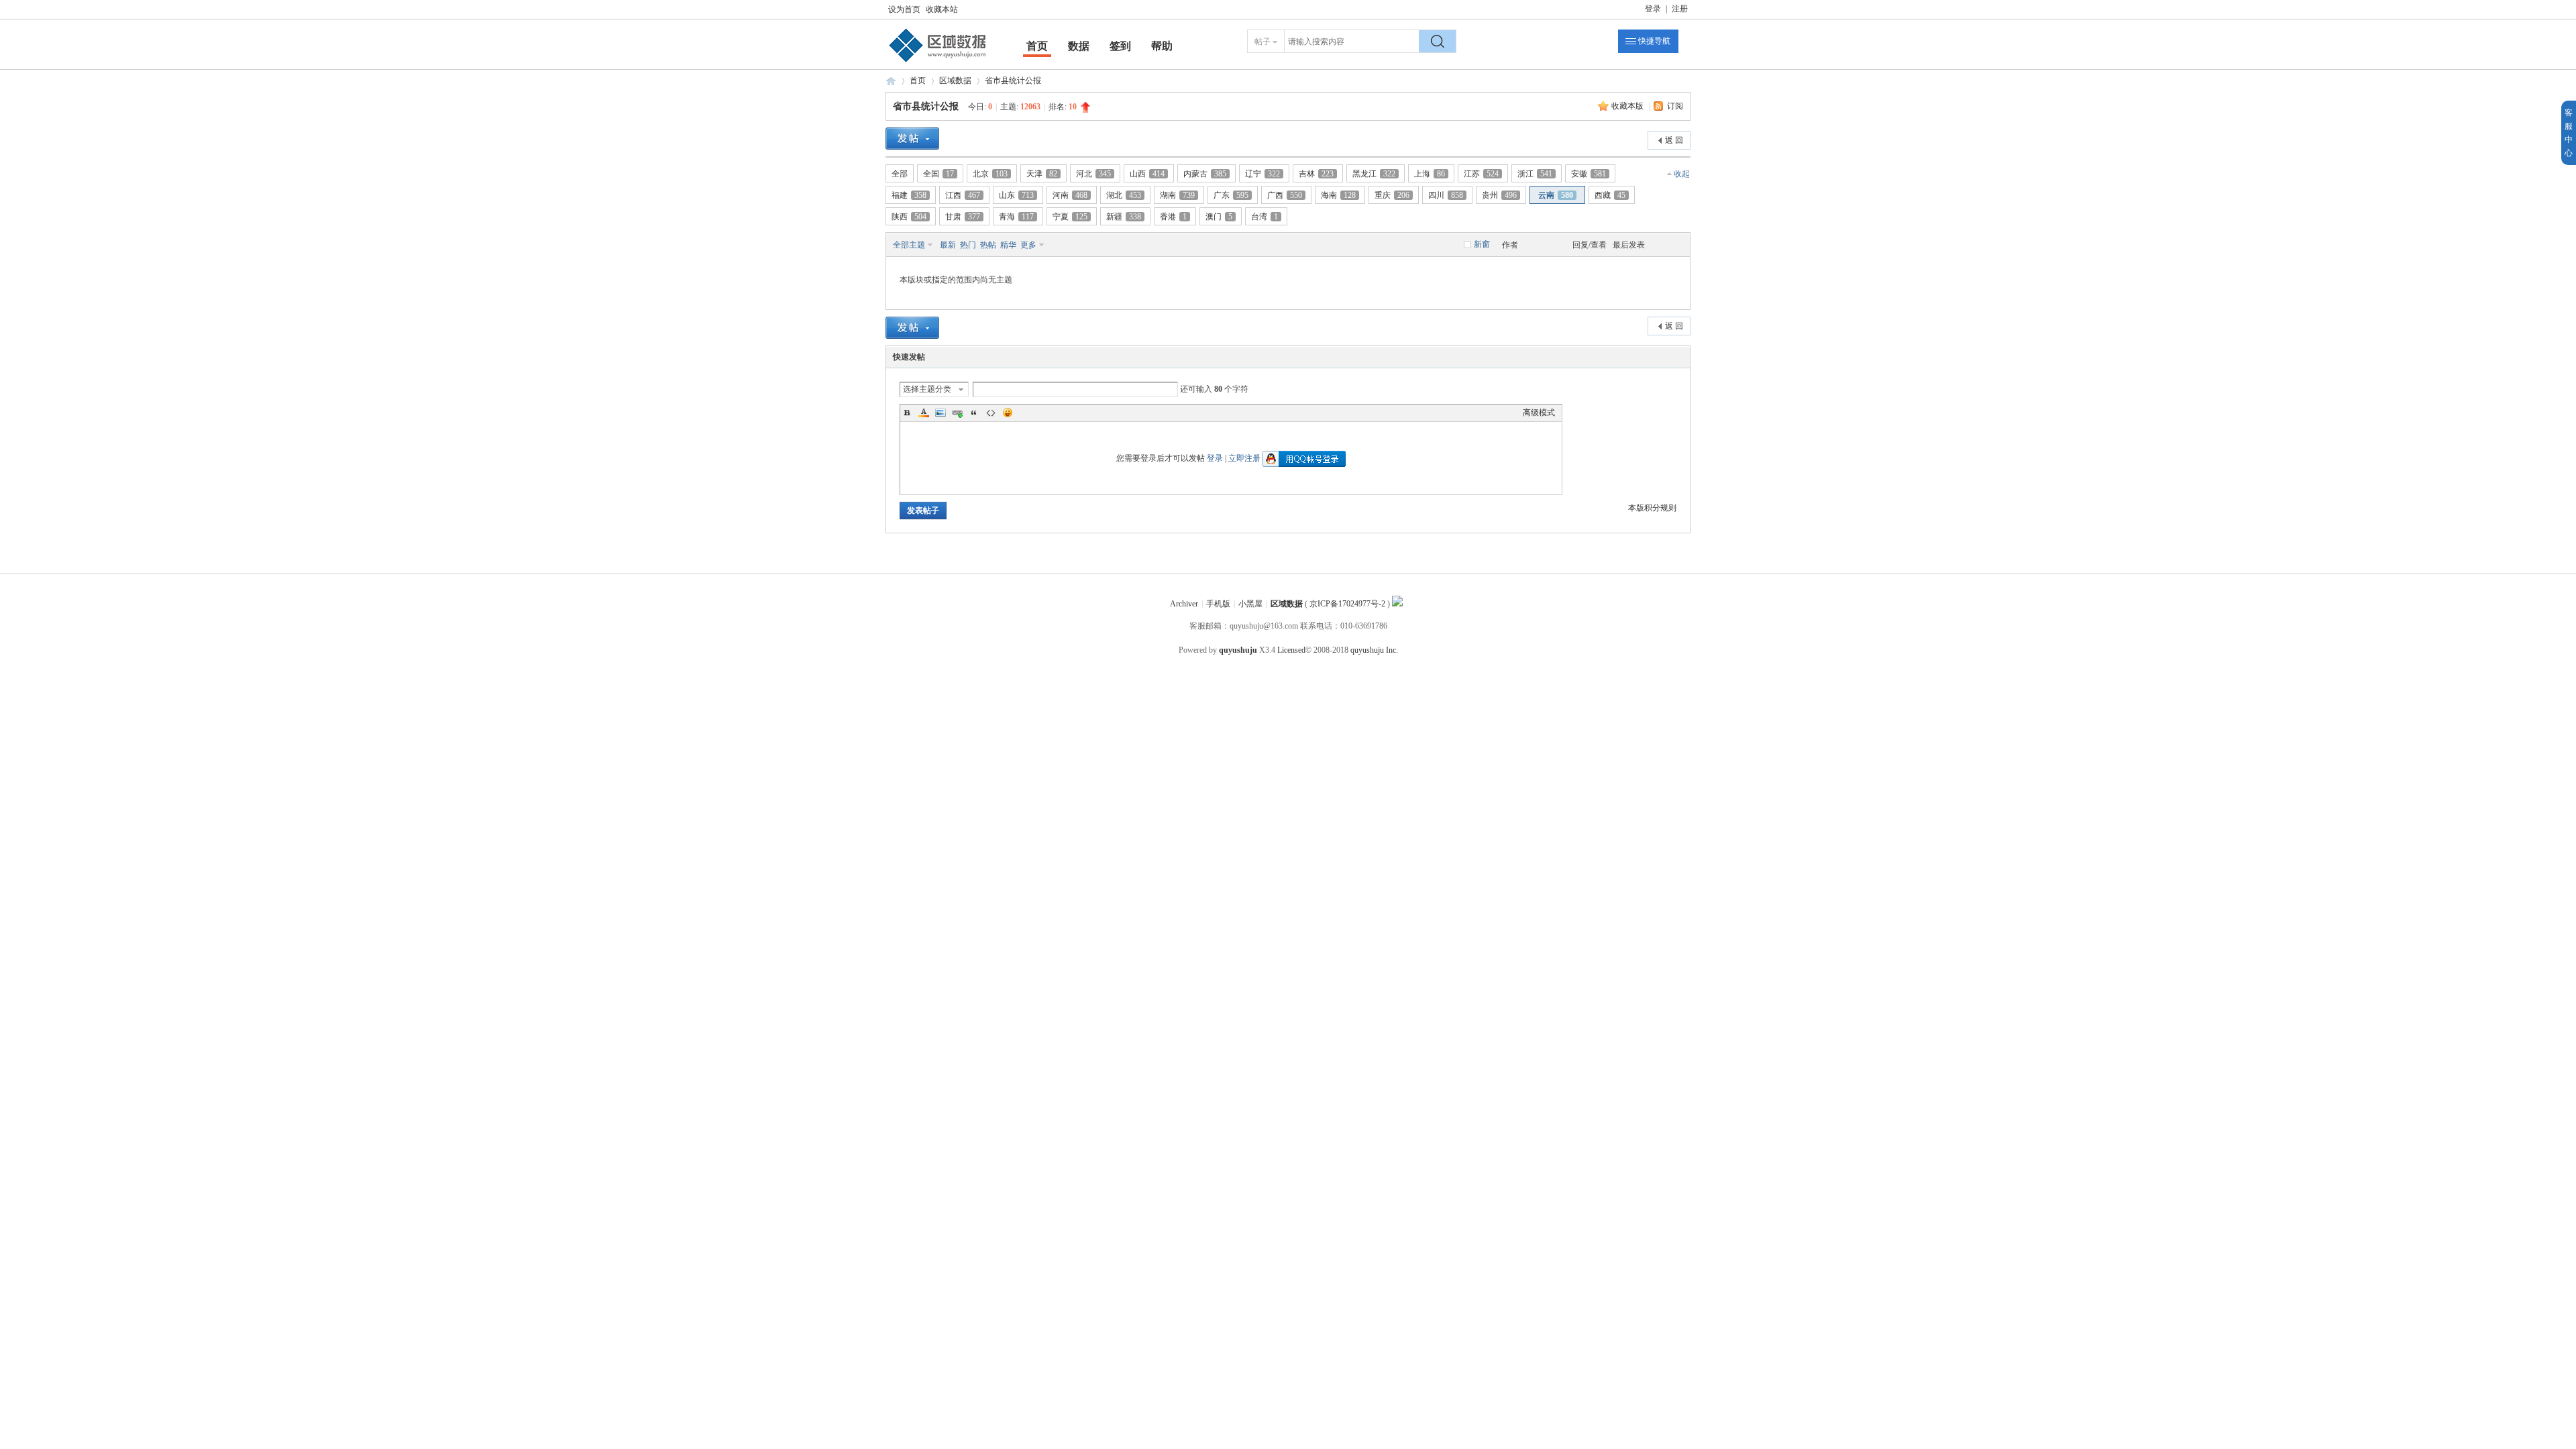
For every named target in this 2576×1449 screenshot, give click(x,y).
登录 (1653, 9)
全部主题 (909, 245)
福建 (909, 195)
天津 (1042, 174)
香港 (1173, 217)
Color (924, 413)
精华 (1008, 245)
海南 (1338, 195)
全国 (938, 174)
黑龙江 (1374, 174)
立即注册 (1244, 458)
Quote (974, 413)
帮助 (1162, 46)
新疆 (1124, 217)
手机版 (1218, 604)
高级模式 (1539, 413)
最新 (948, 245)
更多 (1028, 245)
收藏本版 (1628, 106)
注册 (1680, 9)
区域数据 (891, 81)
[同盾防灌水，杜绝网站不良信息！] (1397, 604)
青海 (1016, 217)
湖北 (1124, 195)
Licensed (1291, 650)
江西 (963, 195)
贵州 (1499, 195)
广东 (1231, 195)
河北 (1093, 174)
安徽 (1589, 174)
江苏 (1481, 174)
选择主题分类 (927, 389)
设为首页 (904, 9)
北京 (990, 174)
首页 (1037, 46)
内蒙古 (1205, 174)
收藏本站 (942, 9)
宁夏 (1070, 217)
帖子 (1263, 42)
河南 (1070, 195)
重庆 (1392, 195)
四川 (1446, 195)
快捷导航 (1654, 41)
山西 (1147, 174)
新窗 (1482, 244)
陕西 (909, 217)
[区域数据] (938, 62)
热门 (968, 245)
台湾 (1265, 217)
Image (941, 413)
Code (991, 413)
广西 (1285, 195)
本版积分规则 (1652, 508)
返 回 (1674, 140)
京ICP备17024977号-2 (1347, 604)
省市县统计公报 (1013, 80)
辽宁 (1263, 174)
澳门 (1219, 217)
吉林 (1316, 174)
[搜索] (1438, 41)
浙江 (1535, 174)
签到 (1120, 46)
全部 (900, 174)
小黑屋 (1250, 604)
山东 (1016, 195)
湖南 (1177, 195)
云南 (1556, 195)
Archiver (1184, 604)
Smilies (1008, 413)
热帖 (988, 245)
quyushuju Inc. (1374, 650)
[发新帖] (912, 139)
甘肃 (963, 217)
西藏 (1610, 195)
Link (957, 413)
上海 (1430, 174)
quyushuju (1238, 650)
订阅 (1675, 106)
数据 (1079, 46)
